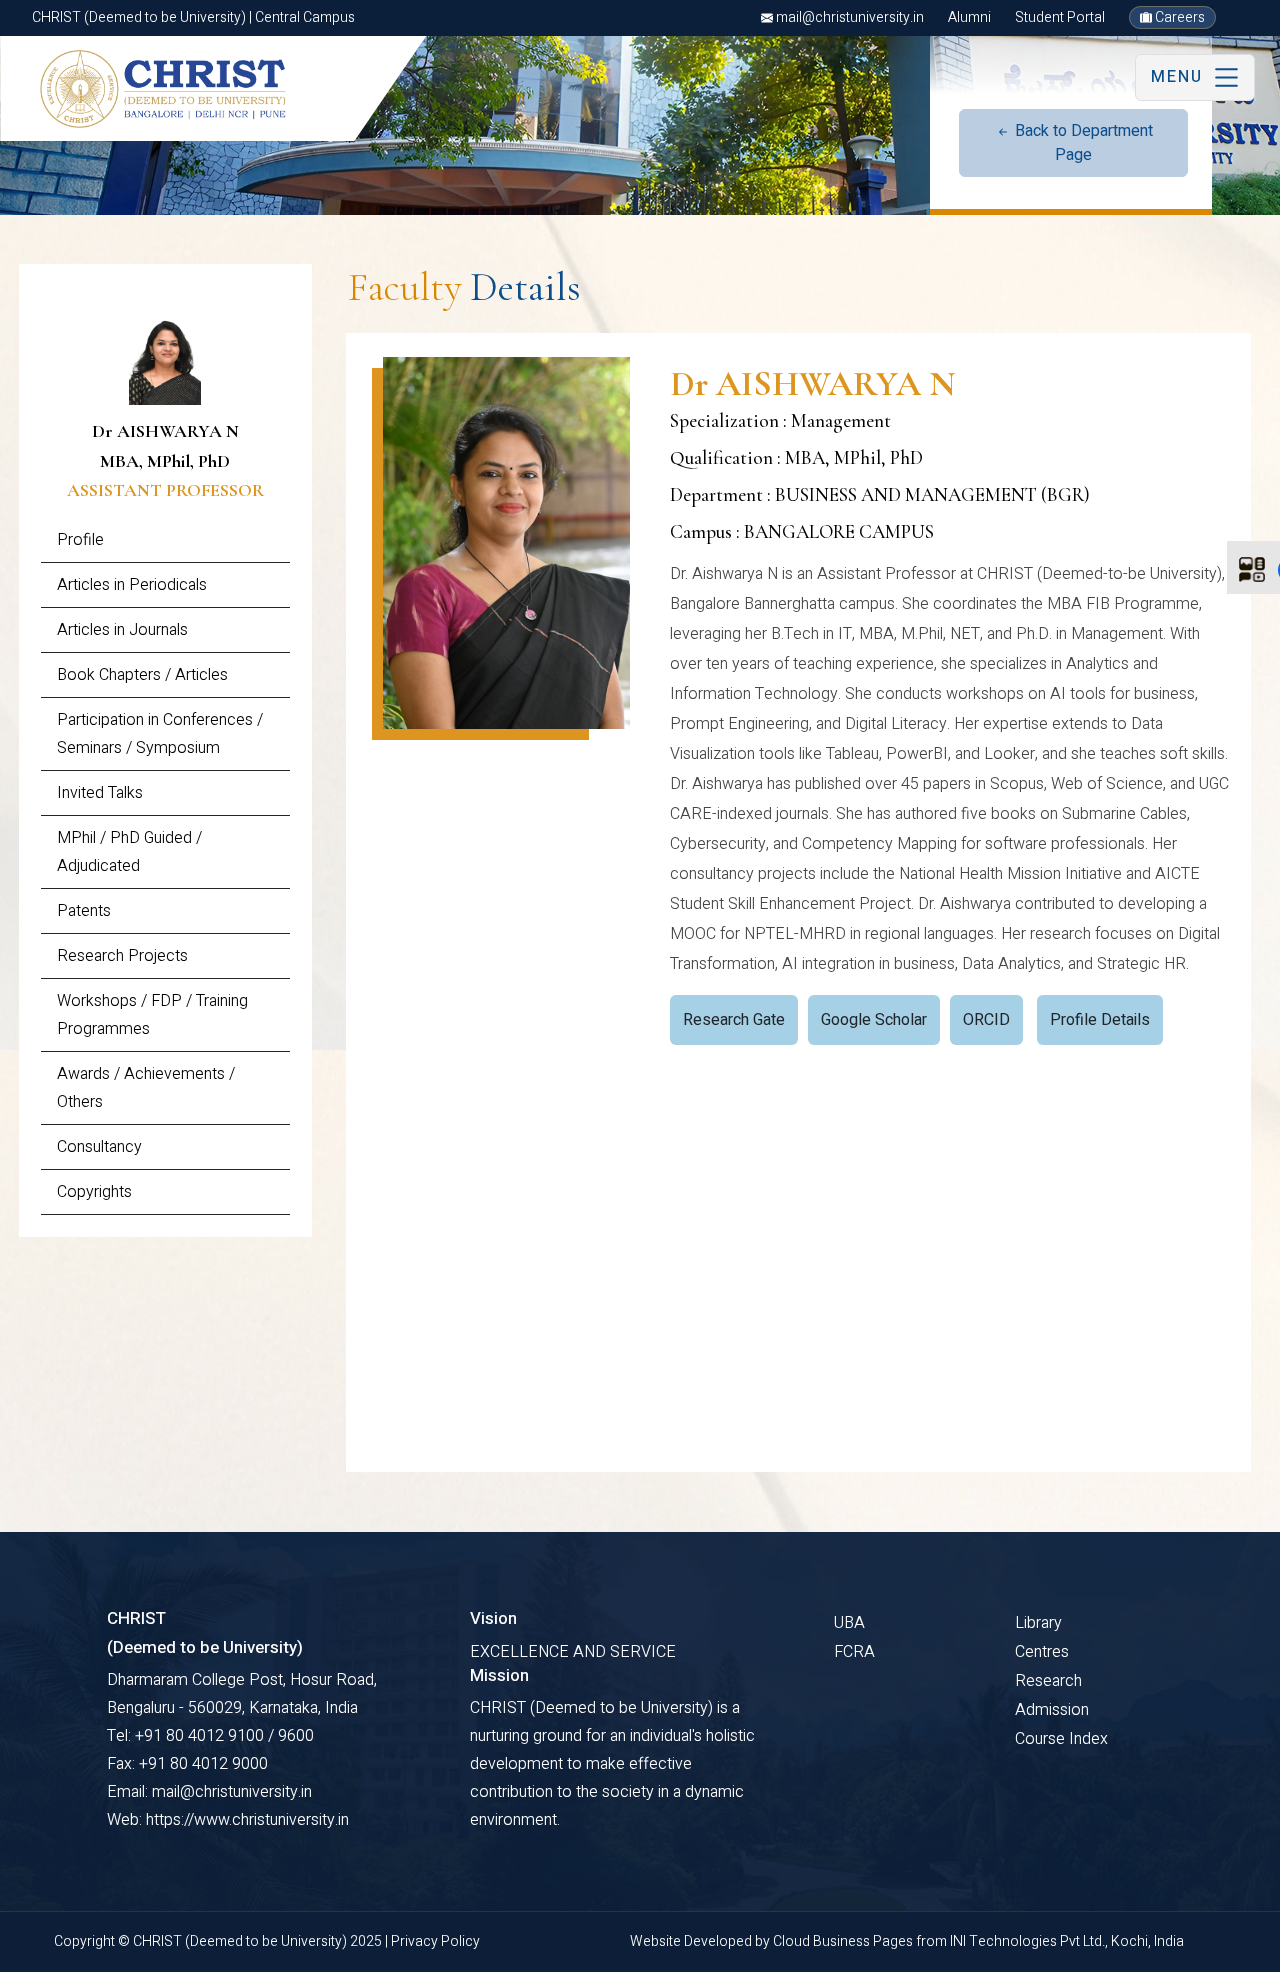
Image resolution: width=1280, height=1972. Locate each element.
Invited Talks (100, 793)
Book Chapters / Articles (142, 675)
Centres (1042, 1652)
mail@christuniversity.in (848, 17)
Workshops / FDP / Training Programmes (152, 1015)
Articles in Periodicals (132, 585)
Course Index (1061, 1739)
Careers (1178, 17)
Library (1038, 1623)
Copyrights (94, 1192)
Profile (80, 540)
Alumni (969, 17)
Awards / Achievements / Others (146, 1088)
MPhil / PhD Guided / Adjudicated (129, 852)
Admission (1052, 1710)
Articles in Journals (122, 630)
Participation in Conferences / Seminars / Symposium (160, 734)
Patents (84, 911)
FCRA (854, 1652)
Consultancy (99, 1147)
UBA (849, 1623)
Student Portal (1060, 17)
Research (1048, 1681)
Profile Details (1100, 1020)
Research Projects (122, 956)
